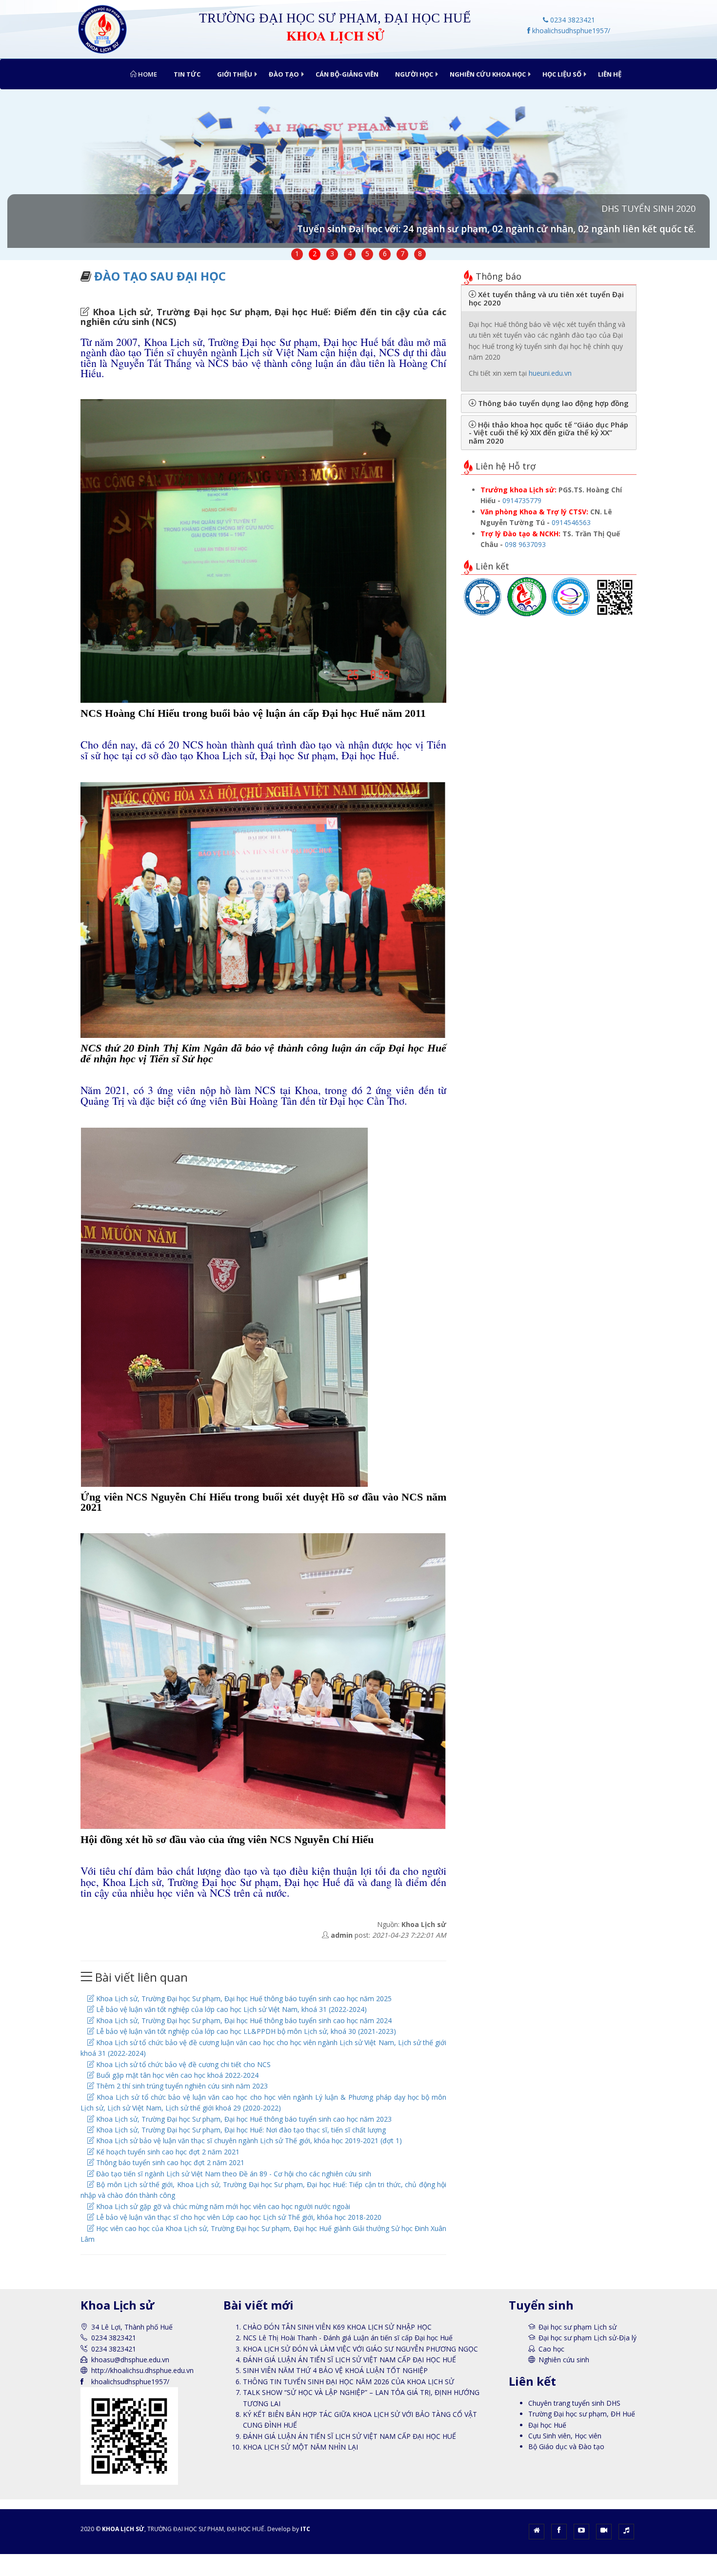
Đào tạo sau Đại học (160, 276)
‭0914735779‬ (522, 500)
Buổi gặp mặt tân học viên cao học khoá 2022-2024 (176, 2075)
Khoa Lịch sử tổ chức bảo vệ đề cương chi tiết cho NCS (182, 2064)
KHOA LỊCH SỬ (123, 2529)
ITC (305, 2529)
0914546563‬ (571, 522)
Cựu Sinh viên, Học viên (565, 2436)
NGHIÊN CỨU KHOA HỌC (488, 74)
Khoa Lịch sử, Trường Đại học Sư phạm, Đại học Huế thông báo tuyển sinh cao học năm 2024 (243, 2020)
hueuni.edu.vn (550, 373)
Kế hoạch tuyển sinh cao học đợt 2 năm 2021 (167, 2152)
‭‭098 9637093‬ (525, 544)
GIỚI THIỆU (235, 74)
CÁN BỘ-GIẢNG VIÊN (347, 74)
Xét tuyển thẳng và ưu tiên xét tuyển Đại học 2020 (546, 298)
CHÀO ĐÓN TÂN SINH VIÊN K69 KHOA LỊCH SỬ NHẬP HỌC (337, 2327)
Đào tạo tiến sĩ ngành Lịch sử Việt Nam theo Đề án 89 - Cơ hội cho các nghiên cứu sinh (233, 2174)
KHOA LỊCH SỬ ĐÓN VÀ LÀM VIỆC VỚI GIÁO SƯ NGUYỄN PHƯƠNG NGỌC (360, 2349)
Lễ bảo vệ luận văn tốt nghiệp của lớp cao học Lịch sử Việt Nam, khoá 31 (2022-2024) (230, 2009)
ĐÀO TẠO (284, 74)
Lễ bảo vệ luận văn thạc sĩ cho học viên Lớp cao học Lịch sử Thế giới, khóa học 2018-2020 (238, 2217)
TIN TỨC (187, 74)
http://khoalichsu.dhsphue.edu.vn (142, 2370)
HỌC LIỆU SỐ (562, 74)
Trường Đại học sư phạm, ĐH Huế (582, 2414)
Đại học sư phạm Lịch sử (578, 2327)
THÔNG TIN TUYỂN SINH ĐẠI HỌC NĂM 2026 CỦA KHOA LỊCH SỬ (349, 2382)
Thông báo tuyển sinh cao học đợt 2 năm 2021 (169, 2162)
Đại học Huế (547, 2425)
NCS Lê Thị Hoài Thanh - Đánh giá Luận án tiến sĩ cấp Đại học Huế (348, 2338)
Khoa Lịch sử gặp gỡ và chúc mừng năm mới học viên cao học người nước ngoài (222, 2206)
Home (147, 74)
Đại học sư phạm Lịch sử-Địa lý (588, 2338)
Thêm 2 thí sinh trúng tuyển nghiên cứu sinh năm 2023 (181, 2086)
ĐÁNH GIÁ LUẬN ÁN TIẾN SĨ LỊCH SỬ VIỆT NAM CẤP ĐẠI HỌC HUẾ (349, 2360)
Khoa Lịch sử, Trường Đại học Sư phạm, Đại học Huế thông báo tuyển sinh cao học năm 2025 (243, 1998)
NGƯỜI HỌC (414, 74)
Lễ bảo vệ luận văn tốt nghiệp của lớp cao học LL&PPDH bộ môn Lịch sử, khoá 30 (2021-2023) (245, 2031)
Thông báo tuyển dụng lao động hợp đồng (552, 403)
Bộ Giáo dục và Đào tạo (566, 2446)
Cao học (551, 2349)
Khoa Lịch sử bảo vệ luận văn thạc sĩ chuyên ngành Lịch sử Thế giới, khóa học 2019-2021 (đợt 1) (248, 2140)
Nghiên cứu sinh (564, 2360)
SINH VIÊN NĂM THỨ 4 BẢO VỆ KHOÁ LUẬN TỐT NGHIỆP (335, 2370)
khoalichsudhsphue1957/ (570, 30)
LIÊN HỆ (610, 74)
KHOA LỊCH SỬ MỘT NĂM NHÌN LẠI (300, 2447)
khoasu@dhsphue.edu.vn (130, 2360)
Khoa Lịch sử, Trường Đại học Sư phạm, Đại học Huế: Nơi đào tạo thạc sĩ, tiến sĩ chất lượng (240, 2130)
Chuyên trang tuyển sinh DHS (574, 2403)
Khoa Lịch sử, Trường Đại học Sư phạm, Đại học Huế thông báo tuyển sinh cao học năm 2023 (243, 2119)
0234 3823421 (572, 20)
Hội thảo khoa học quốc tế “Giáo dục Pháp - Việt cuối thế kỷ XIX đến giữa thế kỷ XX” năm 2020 (548, 433)
